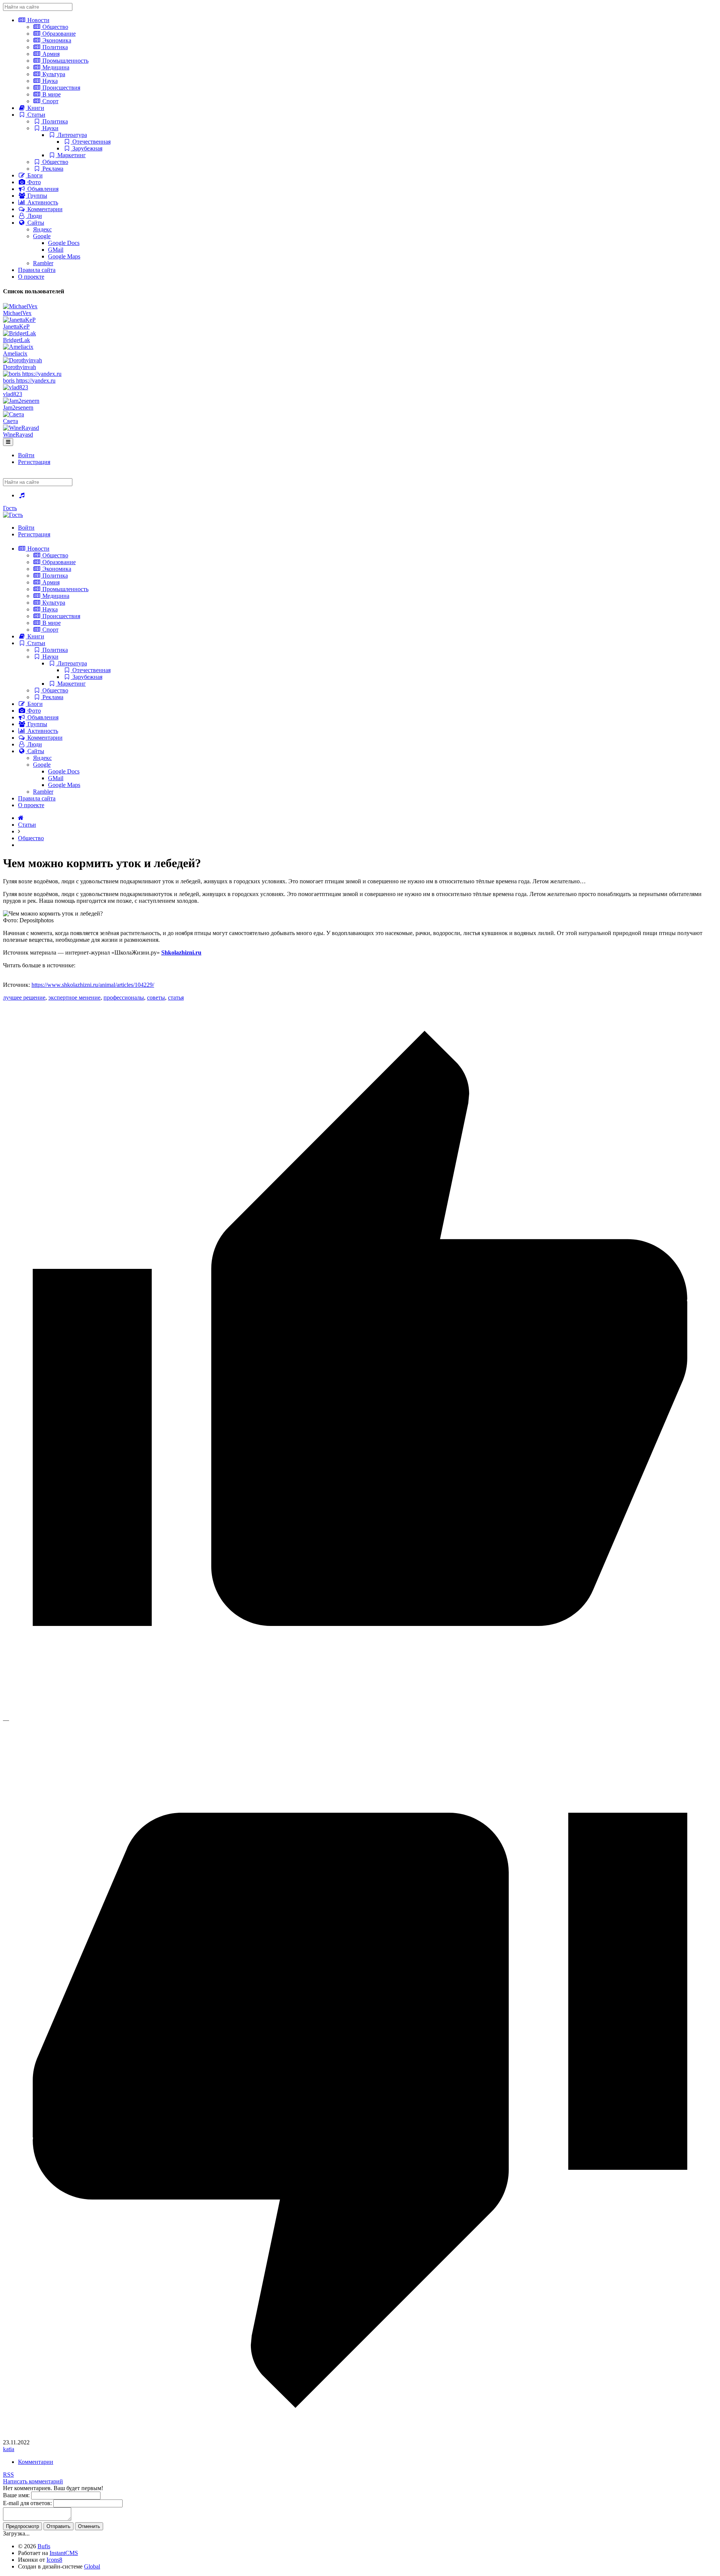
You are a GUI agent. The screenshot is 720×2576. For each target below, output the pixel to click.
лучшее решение (24, 998)
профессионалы (124, 998)
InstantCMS (64, 2553)
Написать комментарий (33, 2481)
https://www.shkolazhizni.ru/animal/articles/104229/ (93, 985)
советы (156, 998)
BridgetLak (16, 340)
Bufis (44, 2546)
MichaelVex (17, 313)
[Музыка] (22, 495)
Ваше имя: (16, 2495)
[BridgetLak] (19, 333)
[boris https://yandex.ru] (32, 374)
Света (10, 421)
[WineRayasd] (21, 428)
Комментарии (36, 2462)
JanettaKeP (16, 327)
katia (9, 2449)
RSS (8, 2475)
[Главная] (21, 818)
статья (176, 998)
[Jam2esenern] (21, 401)
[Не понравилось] (360, 2436)
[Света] (13, 414)
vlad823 (13, 394)
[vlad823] (16, 387)
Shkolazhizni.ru (181, 952)
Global (92, 2566)
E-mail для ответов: (27, 2503)
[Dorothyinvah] (22, 360)
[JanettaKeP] (19, 320)
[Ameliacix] (18, 347)
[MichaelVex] (20, 306)
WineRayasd (18, 435)
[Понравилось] (360, 1713)
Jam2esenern (18, 408)
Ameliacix (15, 354)
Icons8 (54, 2560)
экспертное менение (74, 998)
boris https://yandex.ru (29, 381)
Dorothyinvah (19, 367)
